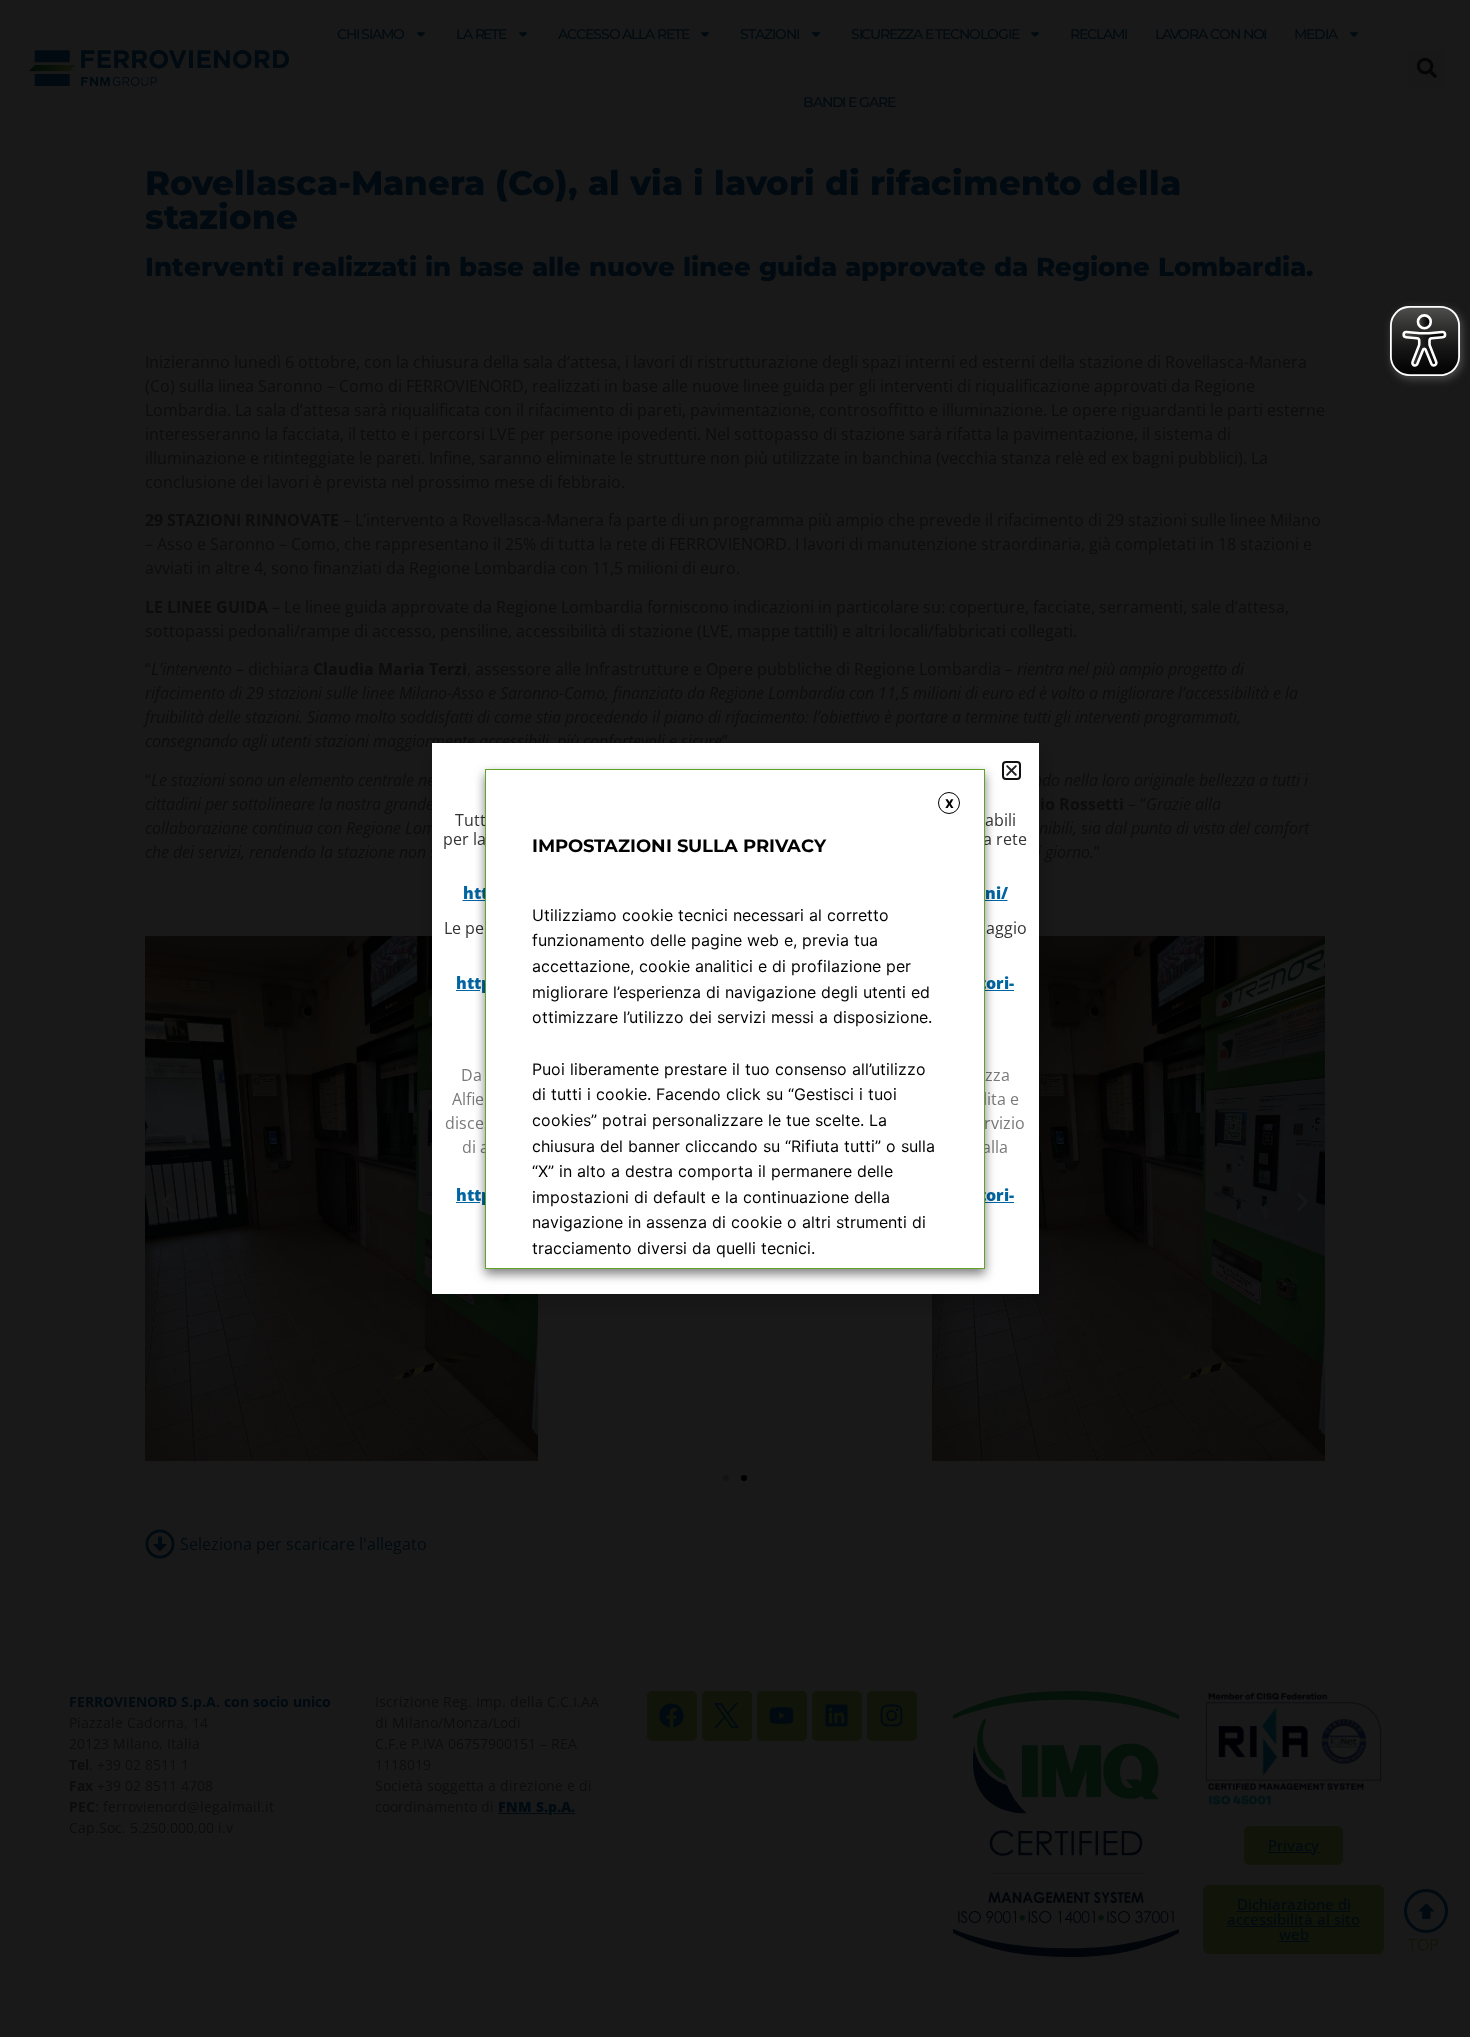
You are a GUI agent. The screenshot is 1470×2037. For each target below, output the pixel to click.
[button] (1011, 770)
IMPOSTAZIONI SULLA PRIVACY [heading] (679, 846)
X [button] (949, 803)
